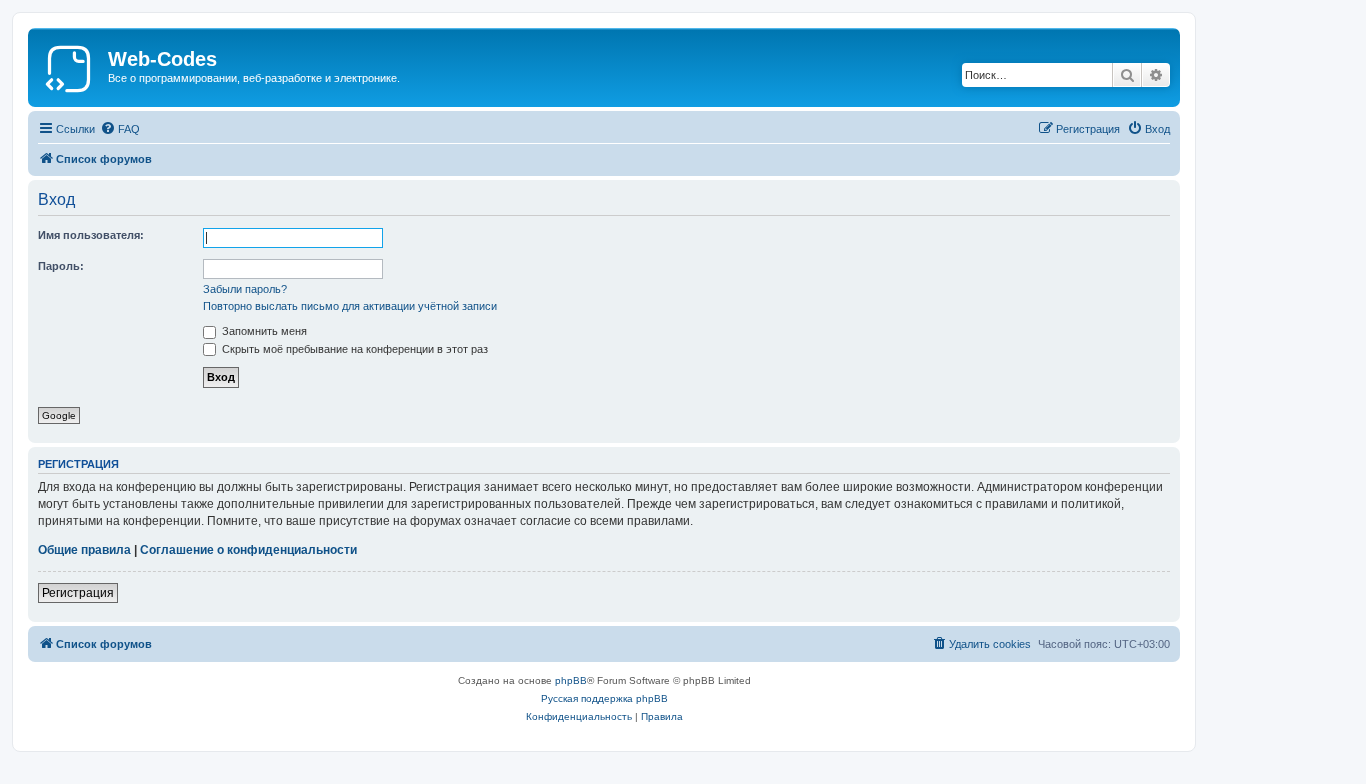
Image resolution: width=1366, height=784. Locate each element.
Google (59, 415)
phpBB (571, 680)
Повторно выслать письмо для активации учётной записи (350, 306)
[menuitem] (120, 129)
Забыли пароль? (245, 289)
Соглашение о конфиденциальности (248, 550)
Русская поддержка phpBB (604, 698)
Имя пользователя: (91, 235)
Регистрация (78, 593)
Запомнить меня (263, 331)
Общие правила (84, 550)
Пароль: (61, 266)
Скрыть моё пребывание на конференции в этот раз (353, 349)
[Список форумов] (70, 65)
